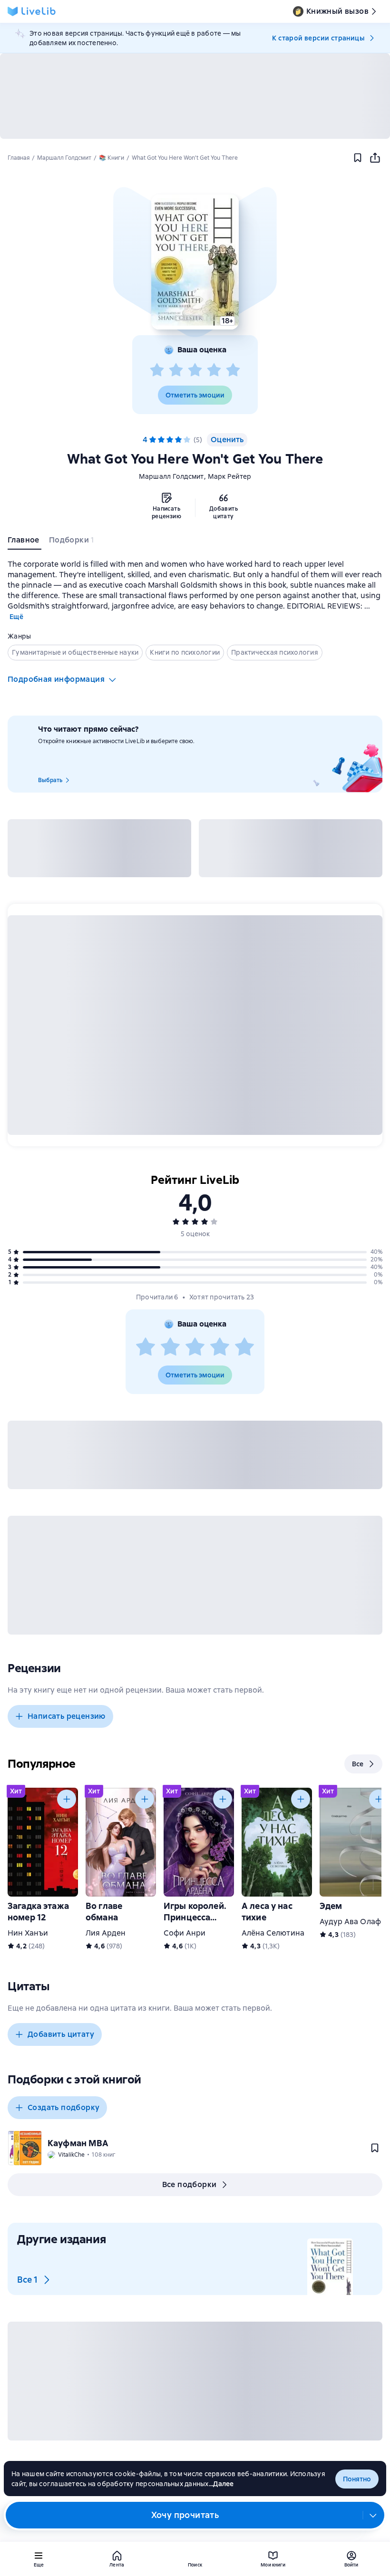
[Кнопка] (67, 1799)
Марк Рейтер (230, 476)
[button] (195, 262)
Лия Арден (106, 1933)
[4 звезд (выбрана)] (178, 440)
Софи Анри (185, 1933)
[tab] (24, 542)
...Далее (221, 2484)
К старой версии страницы (318, 38)
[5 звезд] (233, 370)
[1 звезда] (157, 370)
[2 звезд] (176, 370)
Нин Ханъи (28, 1933)
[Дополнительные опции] (373, 2515)
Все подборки (190, 2184)
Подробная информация (56, 679)
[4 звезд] (214, 370)
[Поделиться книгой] (375, 158)
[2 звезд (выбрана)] (161, 440)
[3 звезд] (195, 370)
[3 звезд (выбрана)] (170, 440)
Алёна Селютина (273, 1933)
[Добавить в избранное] (358, 158)
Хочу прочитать (185, 2515)
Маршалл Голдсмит (171, 476)
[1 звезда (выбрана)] (153, 440)
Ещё (16, 617)
